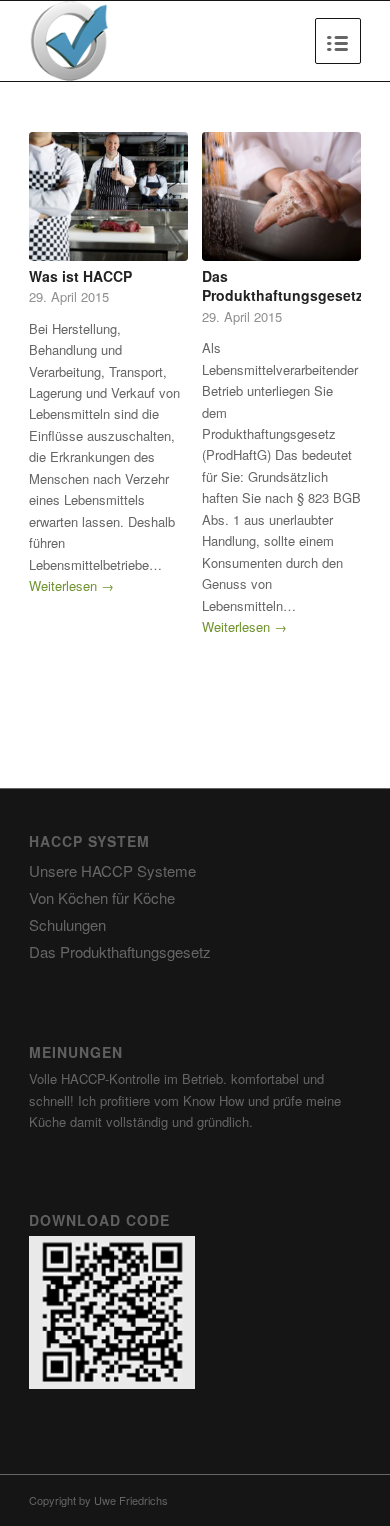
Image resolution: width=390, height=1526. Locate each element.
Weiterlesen (71, 585)
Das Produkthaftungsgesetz (282, 286)
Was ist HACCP (80, 276)
